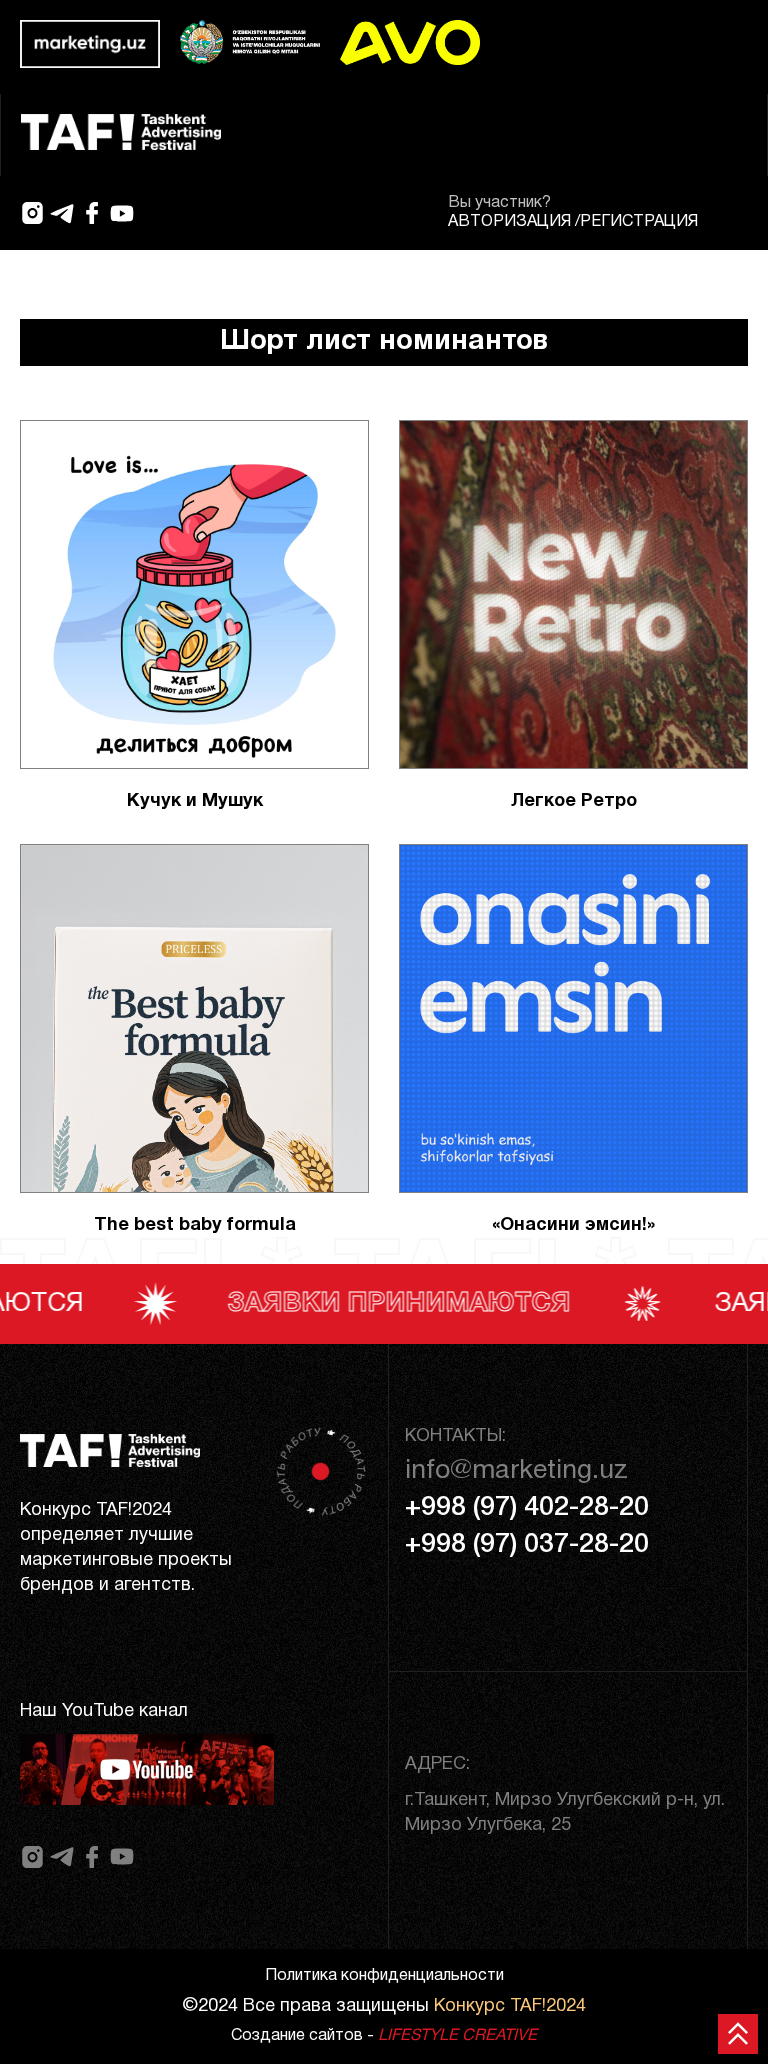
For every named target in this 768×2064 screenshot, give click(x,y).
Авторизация (509, 222)
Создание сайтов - (384, 2036)
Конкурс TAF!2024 (510, 2006)
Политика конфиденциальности (384, 1976)
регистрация (639, 222)
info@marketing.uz (516, 1471)
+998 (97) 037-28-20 (527, 1545)
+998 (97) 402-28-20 (527, 1508)
